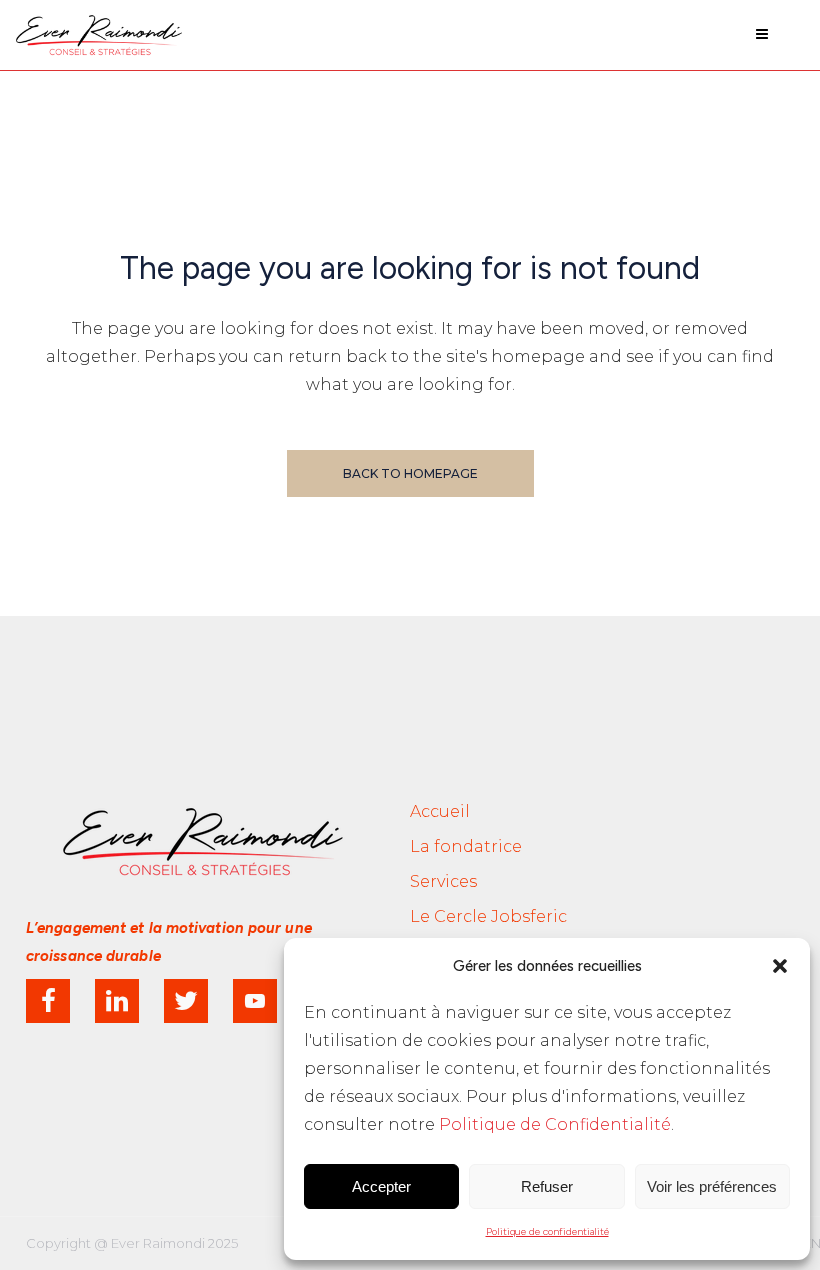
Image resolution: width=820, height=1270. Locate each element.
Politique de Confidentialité (555, 1124)
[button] (780, 966)
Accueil (440, 811)
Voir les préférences (712, 1186)
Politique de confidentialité (547, 1231)
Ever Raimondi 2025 (174, 1243)
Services (443, 881)
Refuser (547, 1186)
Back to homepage (410, 473)
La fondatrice (466, 846)
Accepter (381, 1186)
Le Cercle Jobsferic (488, 916)
